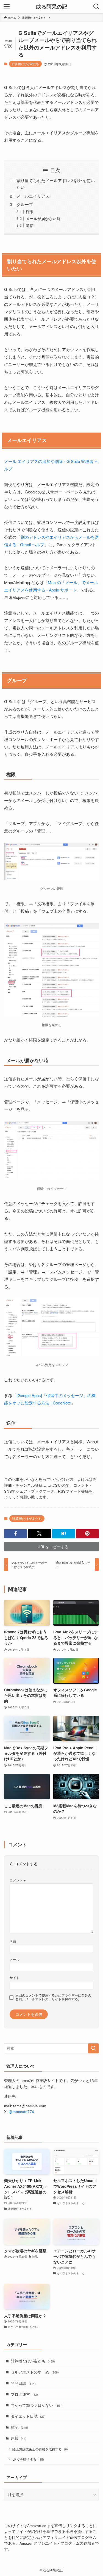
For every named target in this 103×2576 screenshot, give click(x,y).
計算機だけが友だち (25, 64)
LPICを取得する (28, 2459)
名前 (13, 1941)
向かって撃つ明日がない (37, 2405)
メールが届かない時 (43, 219)
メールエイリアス (33, 196)
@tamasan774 (21, 2112)
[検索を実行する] (93, 2048)
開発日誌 (23, 2383)
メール (15, 1959)
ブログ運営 (24, 2394)
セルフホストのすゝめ (35, 2372)
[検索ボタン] (96, 7)
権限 (30, 212)
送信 (30, 225)
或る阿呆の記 (52, 7)
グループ (25, 204)
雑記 (19, 2427)
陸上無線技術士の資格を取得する (40, 2449)
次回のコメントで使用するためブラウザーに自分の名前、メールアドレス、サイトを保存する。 (53, 1997)
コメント (18, 1880)
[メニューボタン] (7, 7)
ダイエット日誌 (28, 2416)
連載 (19, 2438)
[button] (16, 1534)
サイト (15, 1977)
